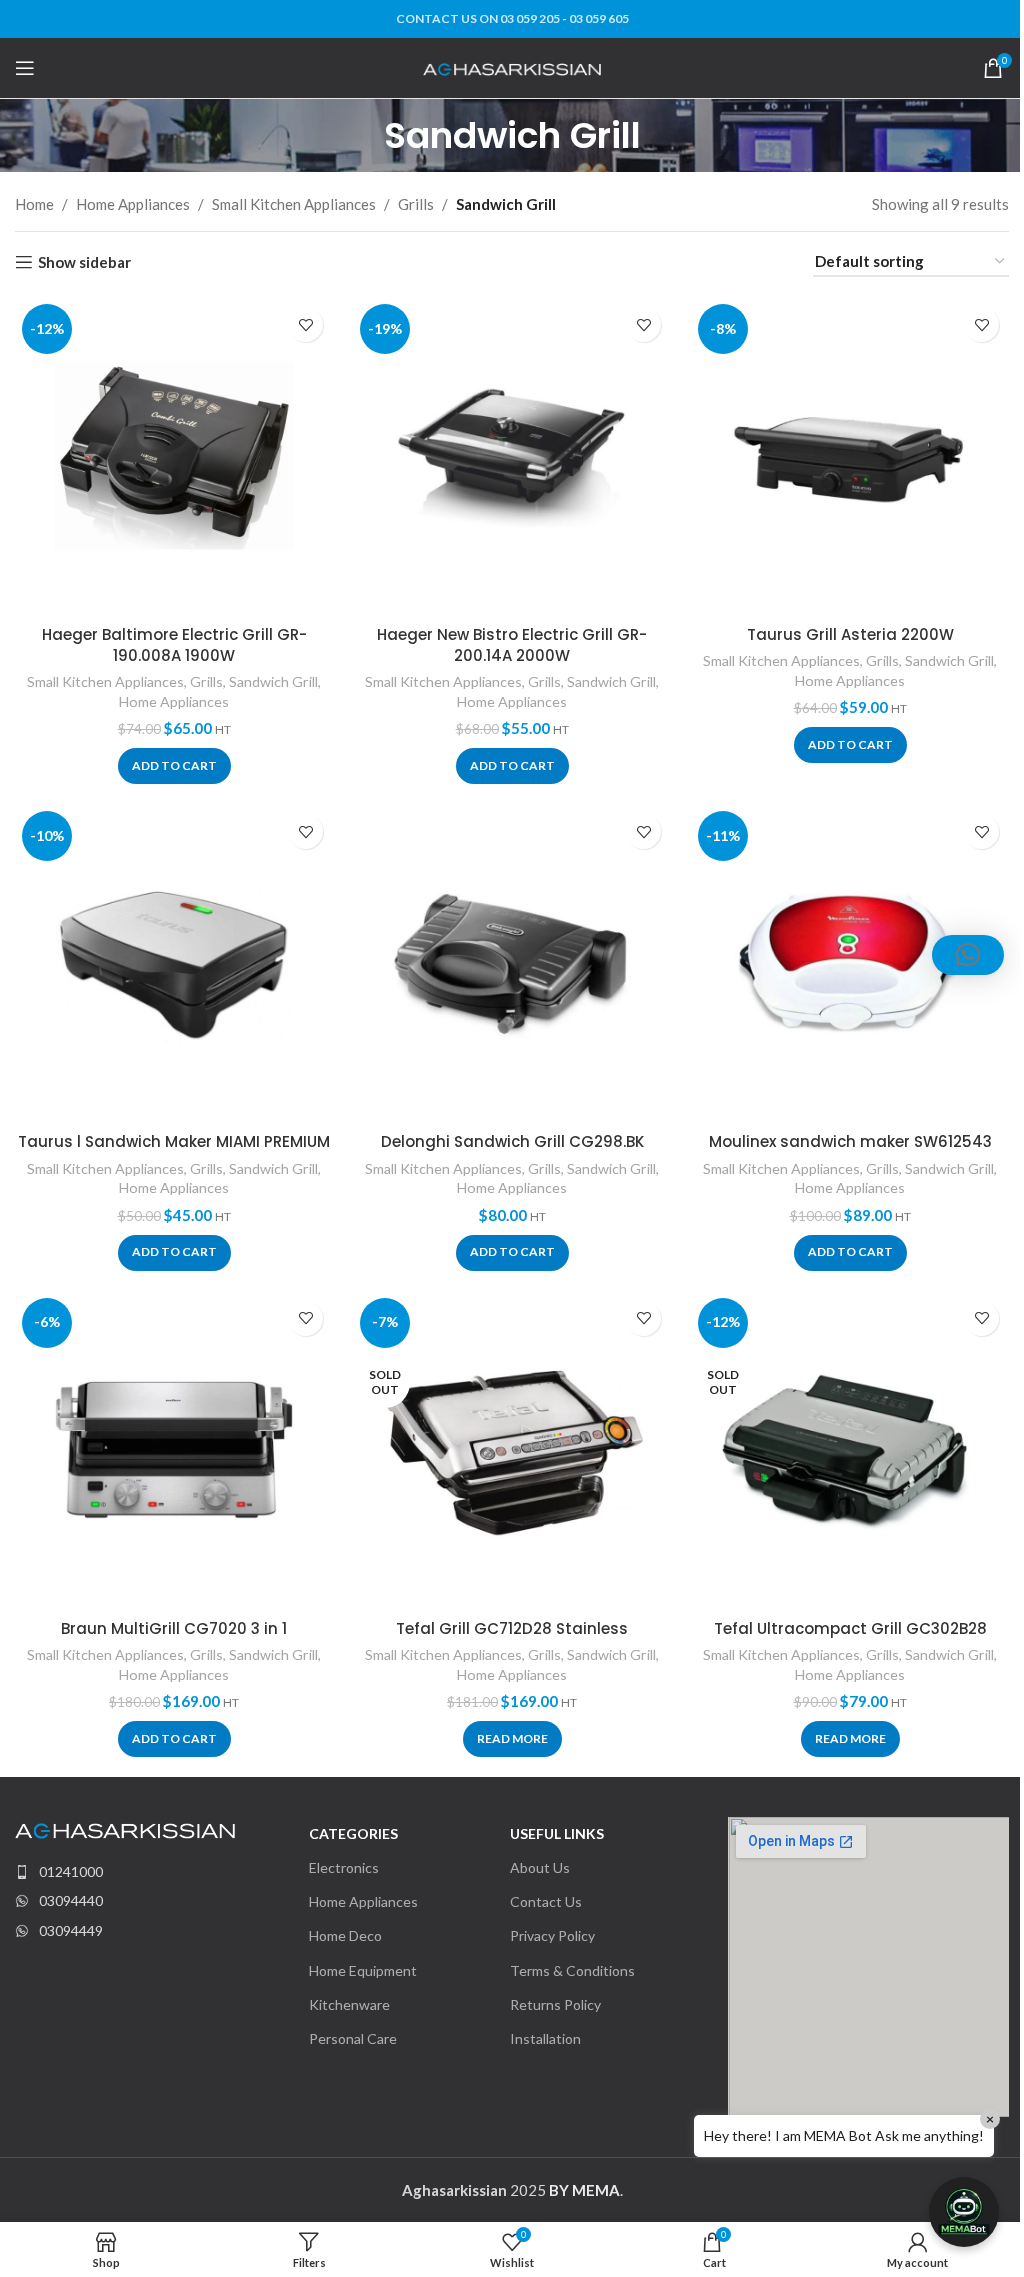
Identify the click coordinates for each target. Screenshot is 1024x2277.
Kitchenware (349, 2004)
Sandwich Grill (273, 681)
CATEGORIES (353, 1833)
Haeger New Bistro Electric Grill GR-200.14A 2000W (512, 645)
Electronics (344, 1867)
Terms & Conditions (572, 1970)
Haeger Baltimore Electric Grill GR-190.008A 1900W (174, 645)
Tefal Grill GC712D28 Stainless (512, 1628)
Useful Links (557, 1833)
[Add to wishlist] (305, 324)
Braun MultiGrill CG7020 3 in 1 (174, 1628)
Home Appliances (133, 204)
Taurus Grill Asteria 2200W (850, 634)
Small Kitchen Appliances (294, 204)
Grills (416, 204)
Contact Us (546, 1901)
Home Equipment (363, 1970)
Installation (545, 2038)
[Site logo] (512, 67)
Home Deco (345, 1935)
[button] (174, 766)
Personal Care (353, 2038)
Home (34, 204)
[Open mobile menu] (25, 68)
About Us (540, 1867)
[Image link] (125, 1829)
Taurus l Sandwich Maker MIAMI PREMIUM (174, 1141)
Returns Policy (555, 2004)
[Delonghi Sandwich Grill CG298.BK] (512, 963)
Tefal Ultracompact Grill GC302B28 (850, 1628)
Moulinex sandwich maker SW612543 (850, 1141)
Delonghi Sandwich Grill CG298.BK (512, 1141)
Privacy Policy (552, 1935)
